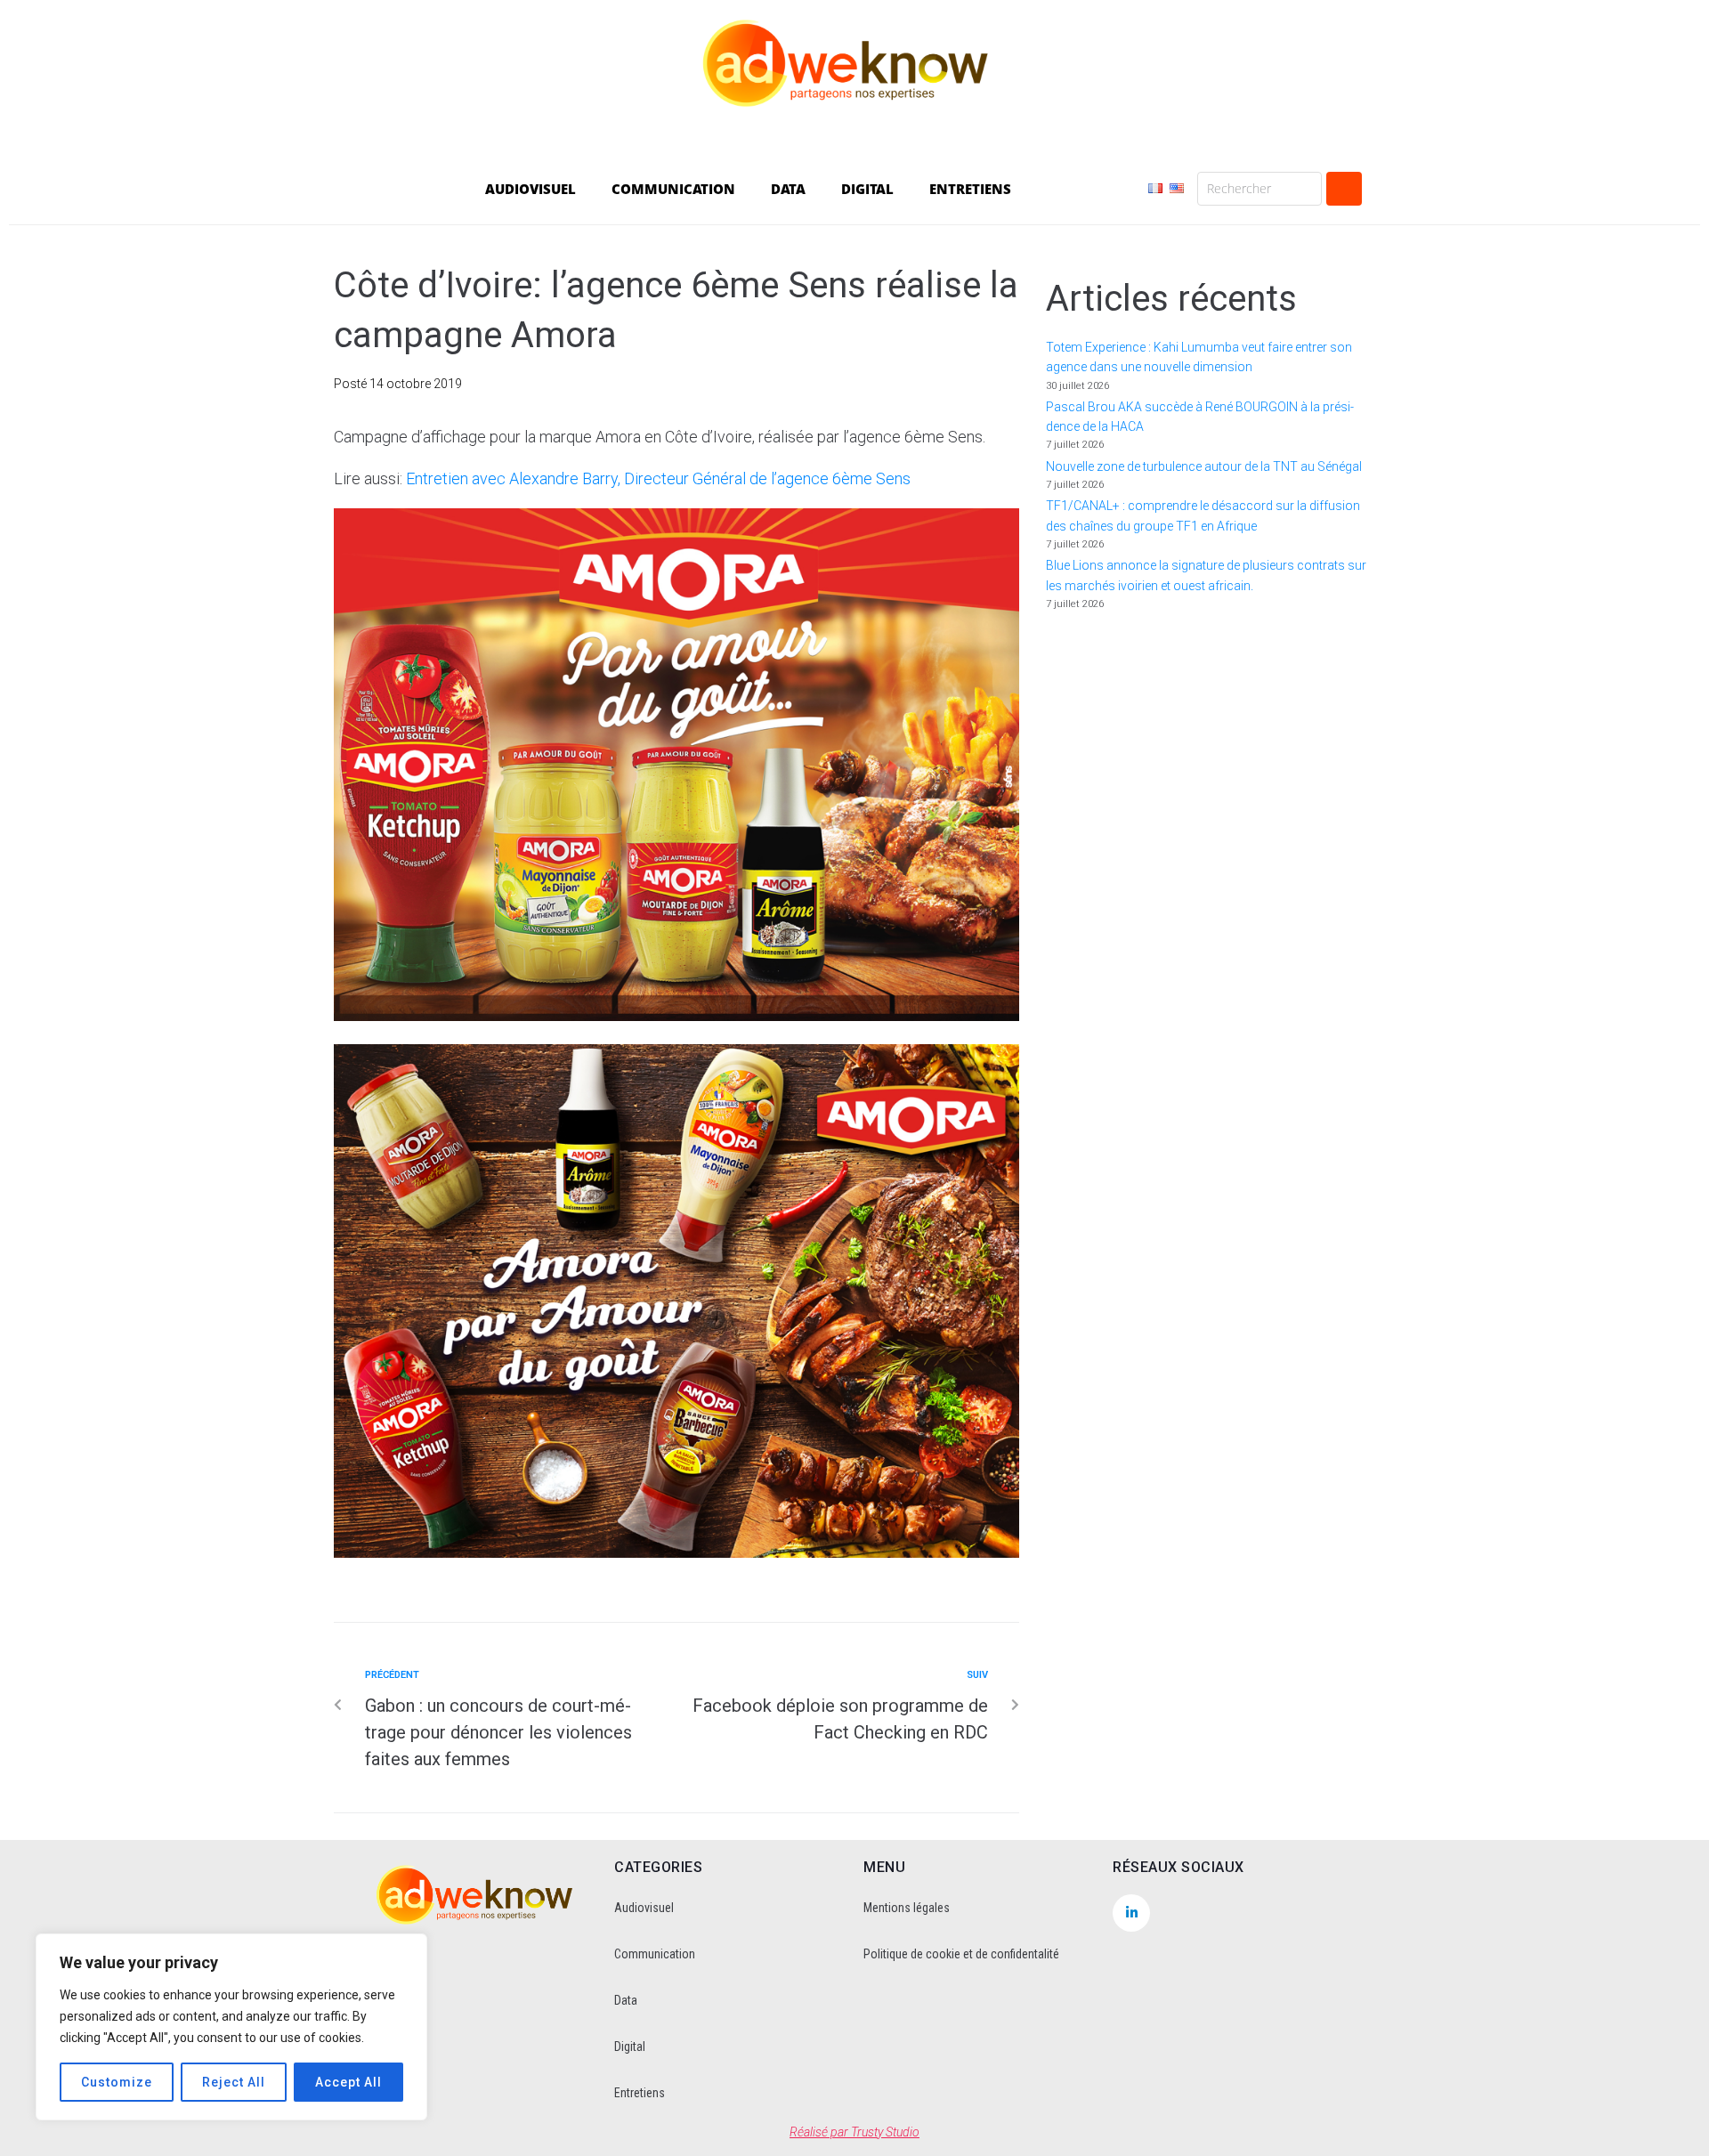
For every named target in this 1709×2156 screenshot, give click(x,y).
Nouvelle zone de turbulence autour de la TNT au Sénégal (1204, 466)
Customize (117, 2082)
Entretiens (640, 2093)
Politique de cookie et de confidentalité (961, 1954)
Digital (630, 2047)
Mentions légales (907, 1908)
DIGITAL (867, 189)
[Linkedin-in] (1131, 1913)
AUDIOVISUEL (531, 189)
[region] (231, 2027)
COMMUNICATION (673, 189)
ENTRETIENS (970, 189)
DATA (788, 189)
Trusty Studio (885, 2132)
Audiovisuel (644, 1908)
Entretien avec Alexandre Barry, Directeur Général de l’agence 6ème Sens (658, 478)
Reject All (234, 2082)
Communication (655, 1954)
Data (626, 2000)
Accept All (348, 2082)
